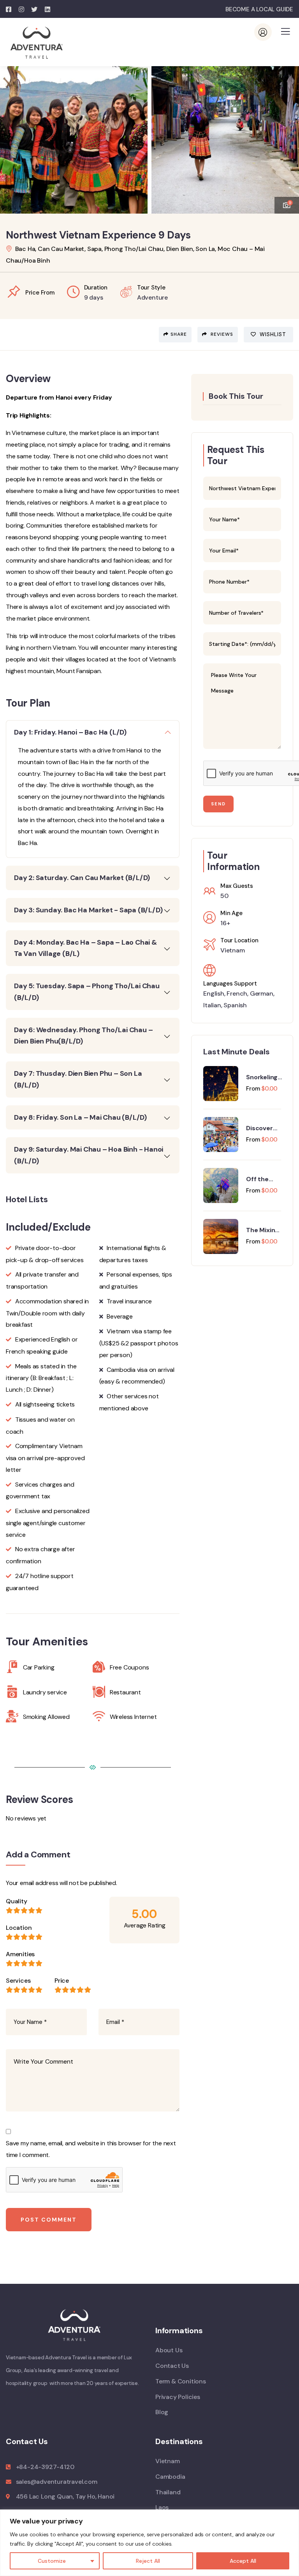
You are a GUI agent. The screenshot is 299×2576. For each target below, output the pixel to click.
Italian (212, 1005)
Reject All (148, 2561)
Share (179, 334)
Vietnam (233, 950)
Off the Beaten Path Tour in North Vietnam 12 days (263, 1179)
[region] (149, 2543)
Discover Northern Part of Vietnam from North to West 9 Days (263, 1128)
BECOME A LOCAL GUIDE (259, 9)
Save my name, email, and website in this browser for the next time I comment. (91, 2149)
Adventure (152, 297)
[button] (287, 136)
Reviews (221, 334)
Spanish (235, 1005)
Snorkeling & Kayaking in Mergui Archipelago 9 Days (264, 1077)
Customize (52, 2561)
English (214, 993)
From (253, 1089)
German (262, 993)
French (237, 993)
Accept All (243, 2561)
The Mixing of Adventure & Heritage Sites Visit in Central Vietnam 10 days (263, 1230)
